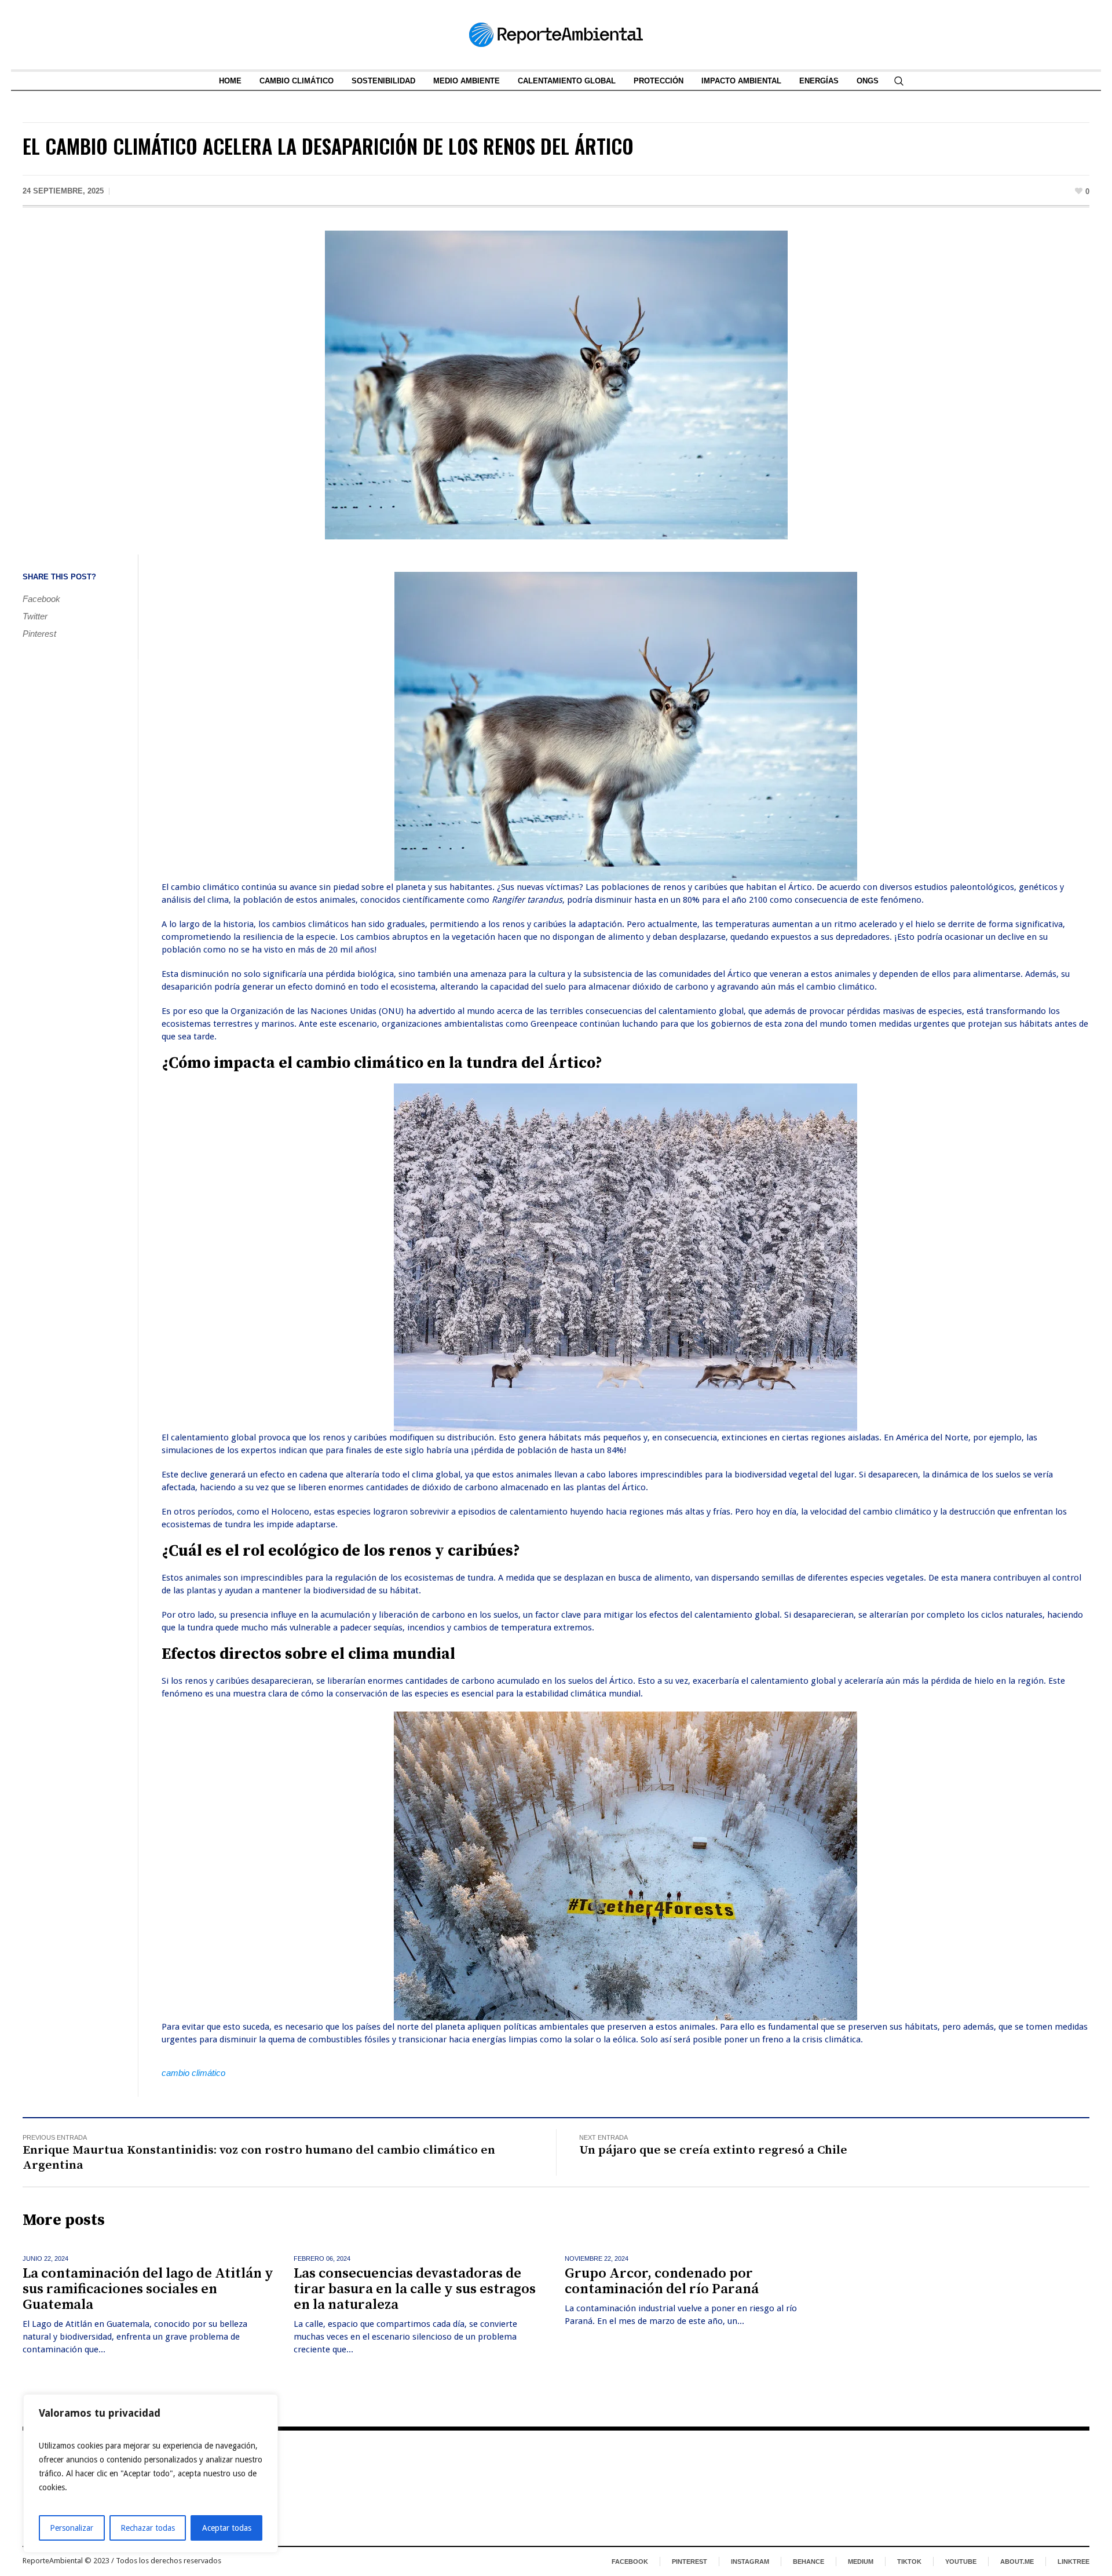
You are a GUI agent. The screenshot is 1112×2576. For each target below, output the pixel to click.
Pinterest (39, 634)
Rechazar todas (148, 2528)
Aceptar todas (227, 2528)
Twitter (35, 616)
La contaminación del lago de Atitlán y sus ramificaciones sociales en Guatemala (148, 2289)
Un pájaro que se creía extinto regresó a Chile (713, 2150)
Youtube (961, 2562)
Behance (809, 2562)
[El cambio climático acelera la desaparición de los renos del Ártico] (556, 384)
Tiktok (909, 2562)
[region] (151, 2473)
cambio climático (193, 2073)
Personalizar (72, 2528)
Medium (861, 2562)
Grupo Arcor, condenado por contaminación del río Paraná (662, 2281)
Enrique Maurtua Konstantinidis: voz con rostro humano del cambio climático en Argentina (259, 2158)
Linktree (1073, 2562)
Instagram (750, 2562)
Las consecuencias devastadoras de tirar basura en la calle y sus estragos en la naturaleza (415, 2289)
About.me (1017, 2562)
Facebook (41, 599)
